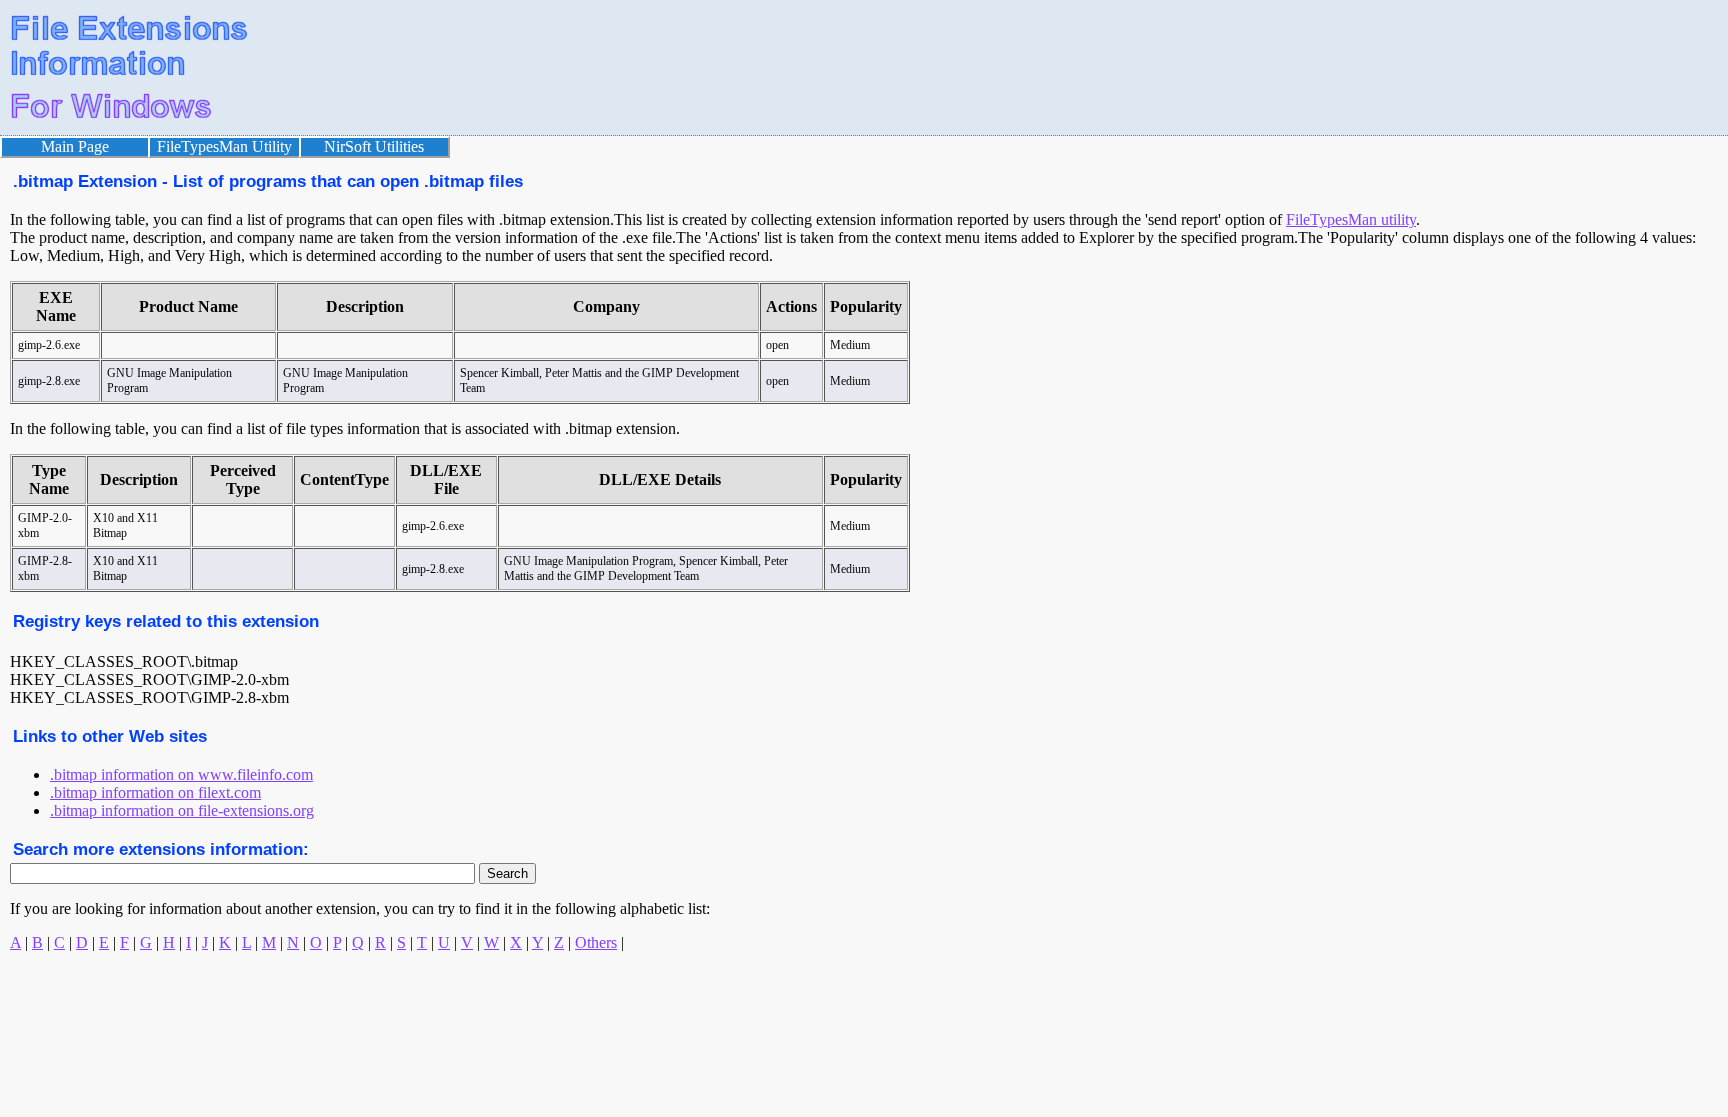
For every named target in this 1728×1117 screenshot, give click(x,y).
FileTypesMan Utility (224, 146)
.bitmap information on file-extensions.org (182, 810)
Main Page (75, 146)
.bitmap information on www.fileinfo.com (181, 774)
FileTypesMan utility (1351, 219)
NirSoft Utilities (374, 146)
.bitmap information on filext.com (155, 792)
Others (596, 942)
